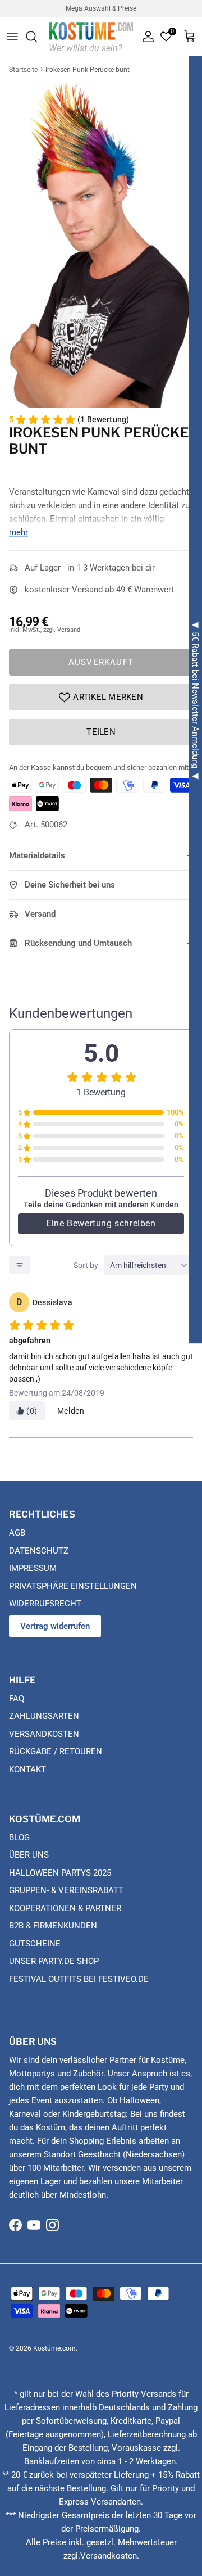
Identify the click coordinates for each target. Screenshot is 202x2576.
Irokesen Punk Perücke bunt (88, 70)
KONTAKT (27, 1769)
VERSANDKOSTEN (44, 1734)
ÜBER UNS (29, 1855)
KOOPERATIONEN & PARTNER (65, 1908)
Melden (71, 1411)
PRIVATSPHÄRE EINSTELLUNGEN (73, 1586)
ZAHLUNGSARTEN (44, 1716)
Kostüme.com (54, 2348)
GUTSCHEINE (35, 1944)
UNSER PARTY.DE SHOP (54, 1961)
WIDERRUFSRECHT (45, 1604)
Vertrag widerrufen (55, 1626)
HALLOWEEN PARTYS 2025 (60, 1873)
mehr (19, 532)
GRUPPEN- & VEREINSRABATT (66, 1890)
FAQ (17, 1699)
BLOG (19, 1837)
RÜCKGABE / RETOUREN (56, 1751)
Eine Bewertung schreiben (101, 1223)
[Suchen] (37, 37)
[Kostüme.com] (91, 36)
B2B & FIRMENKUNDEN (53, 1926)
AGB (17, 1533)
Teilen (101, 732)
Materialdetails (37, 855)
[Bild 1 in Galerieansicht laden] (101, 243)
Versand (40, 914)
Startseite (23, 70)
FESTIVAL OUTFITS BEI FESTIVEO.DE (79, 1979)
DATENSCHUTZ (39, 1551)
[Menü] (12, 37)
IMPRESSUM (33, 1568)
